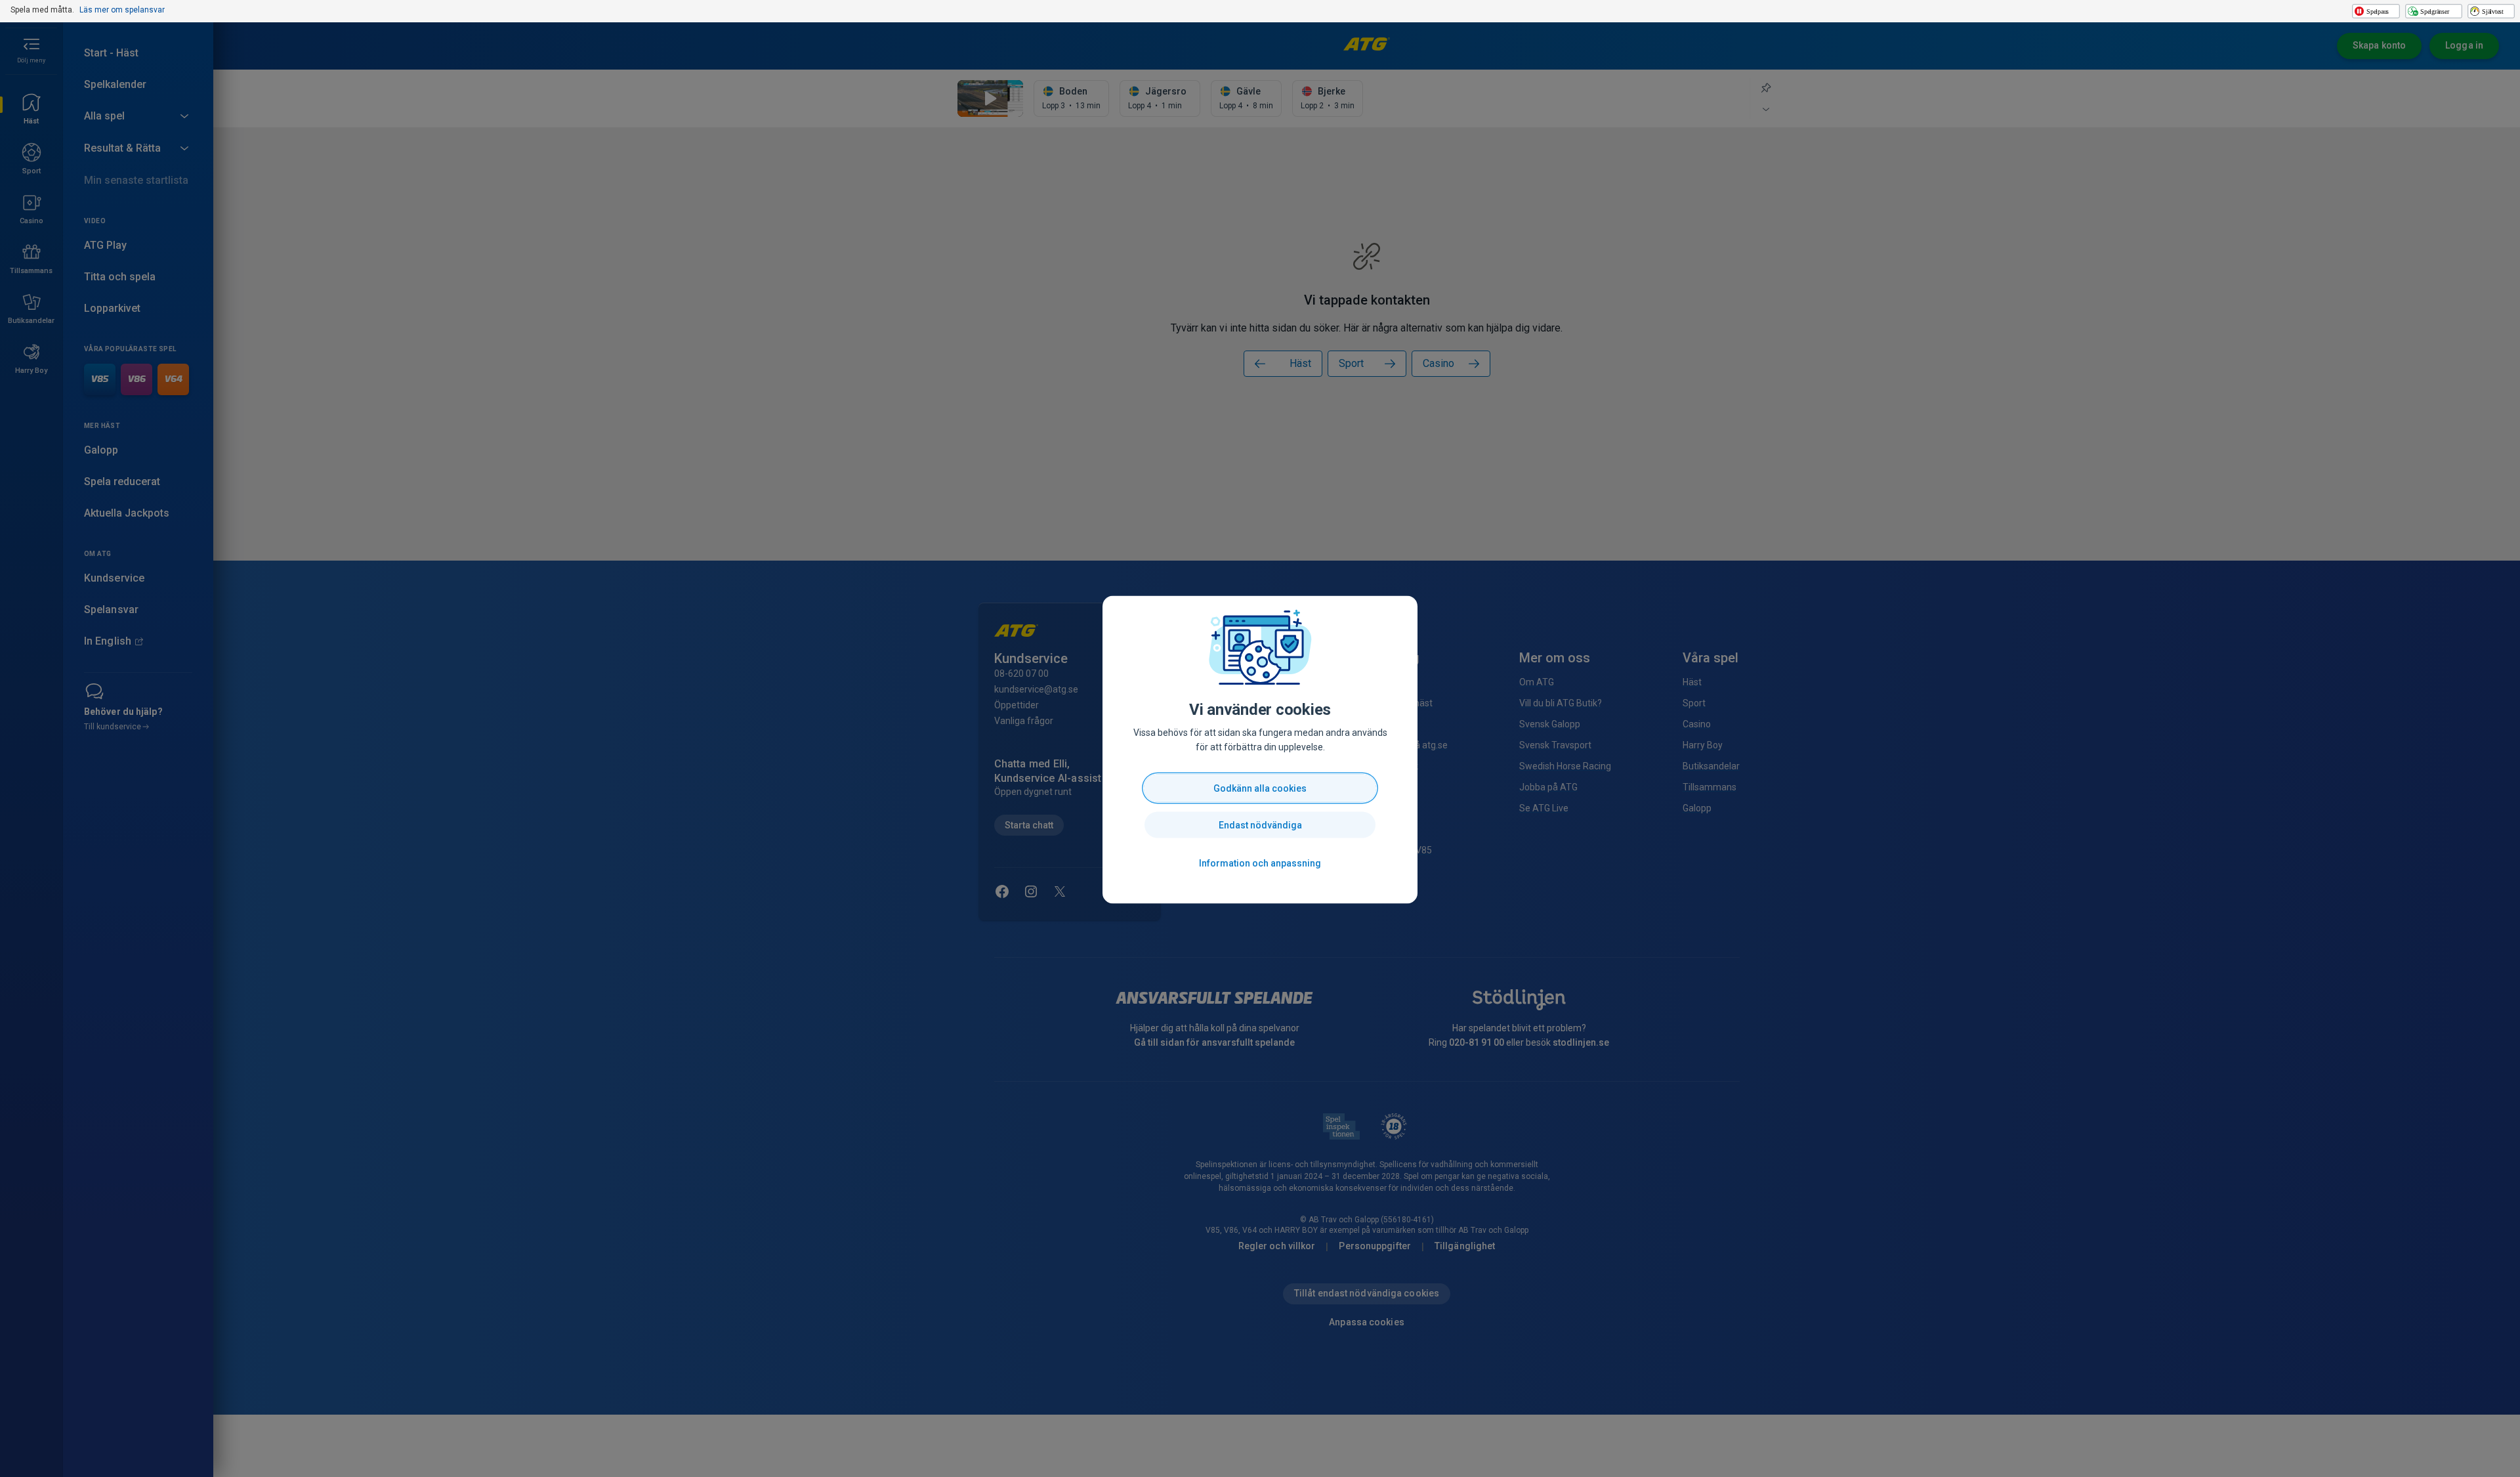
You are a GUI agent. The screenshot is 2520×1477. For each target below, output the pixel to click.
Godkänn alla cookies (1260, 788)
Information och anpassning (1260, 863)
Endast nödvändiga (1260, 825)
